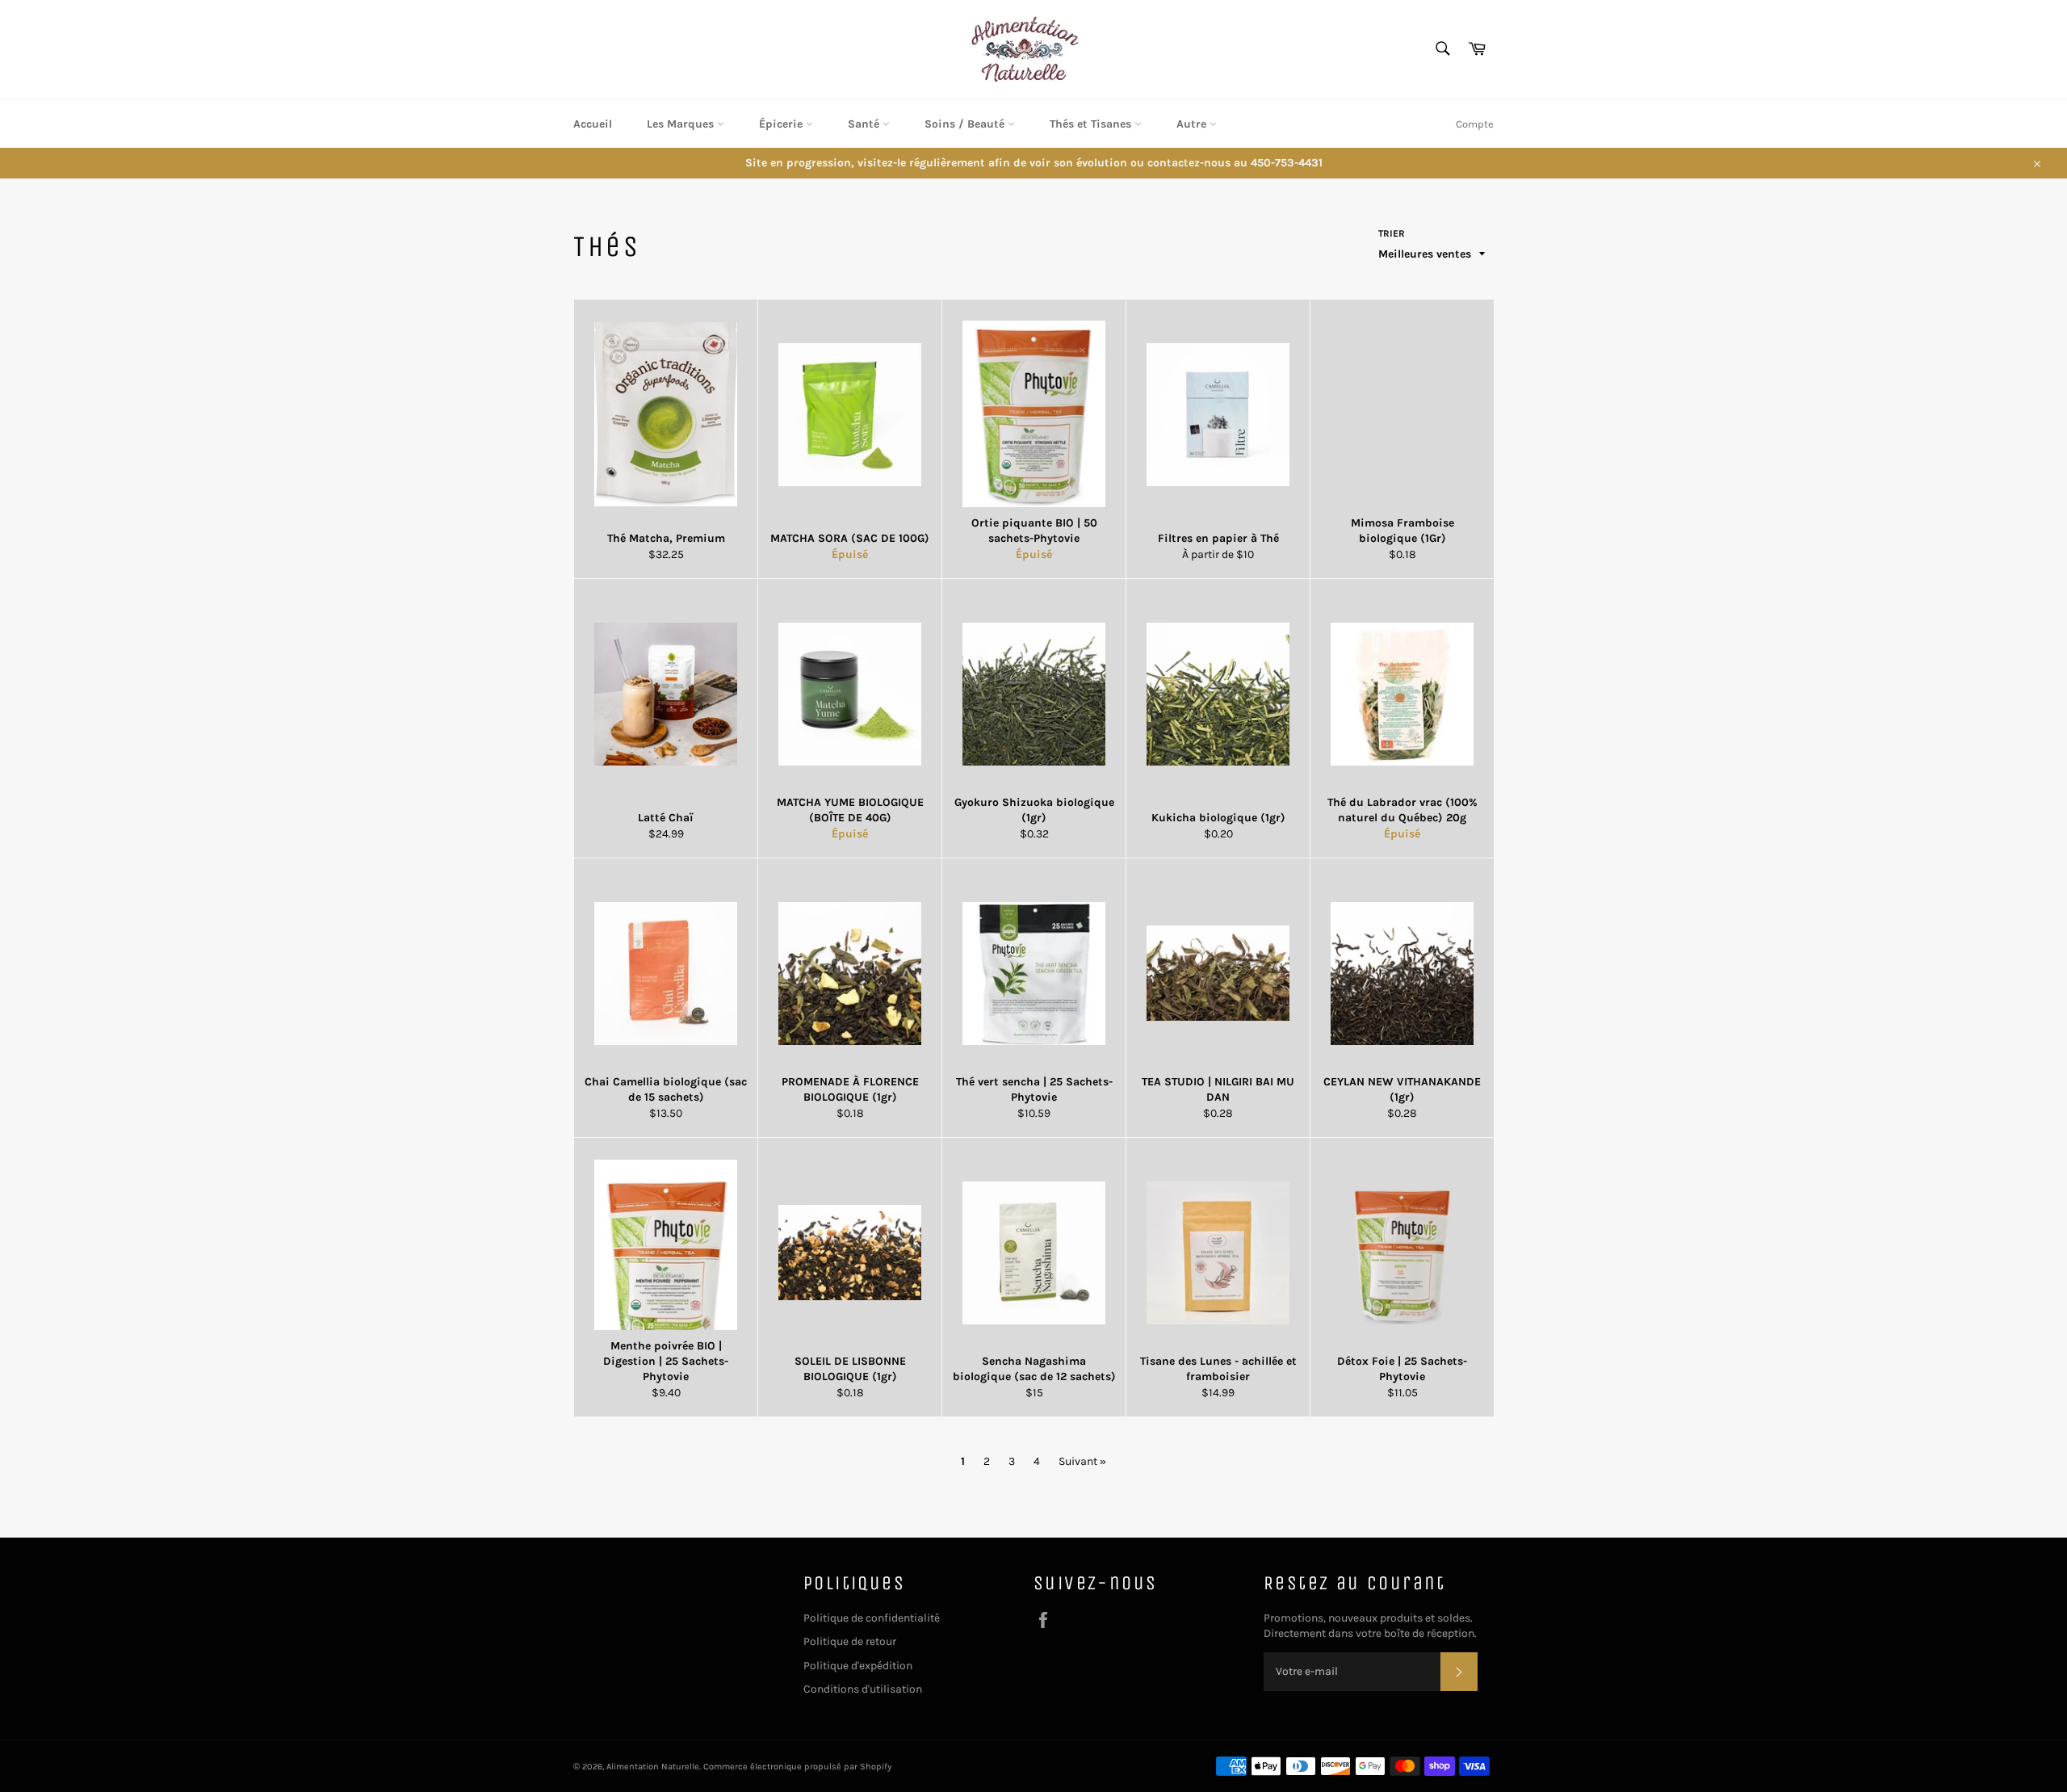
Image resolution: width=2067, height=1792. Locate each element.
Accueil (593, 124)
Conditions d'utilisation (863, 1689)
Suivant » (1082, 1461)
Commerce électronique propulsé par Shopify (797, 1767)
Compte (1475, 124)
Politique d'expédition (858, 1666)
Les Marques (682, 124)
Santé (865, 124)
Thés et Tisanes (1092, 124)
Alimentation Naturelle (653, 1767)
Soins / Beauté (966, 124)
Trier (1392, 233)
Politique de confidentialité (872, 1618)
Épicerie (782, 124)
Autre (1193, 124)
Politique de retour (850, 1641)
